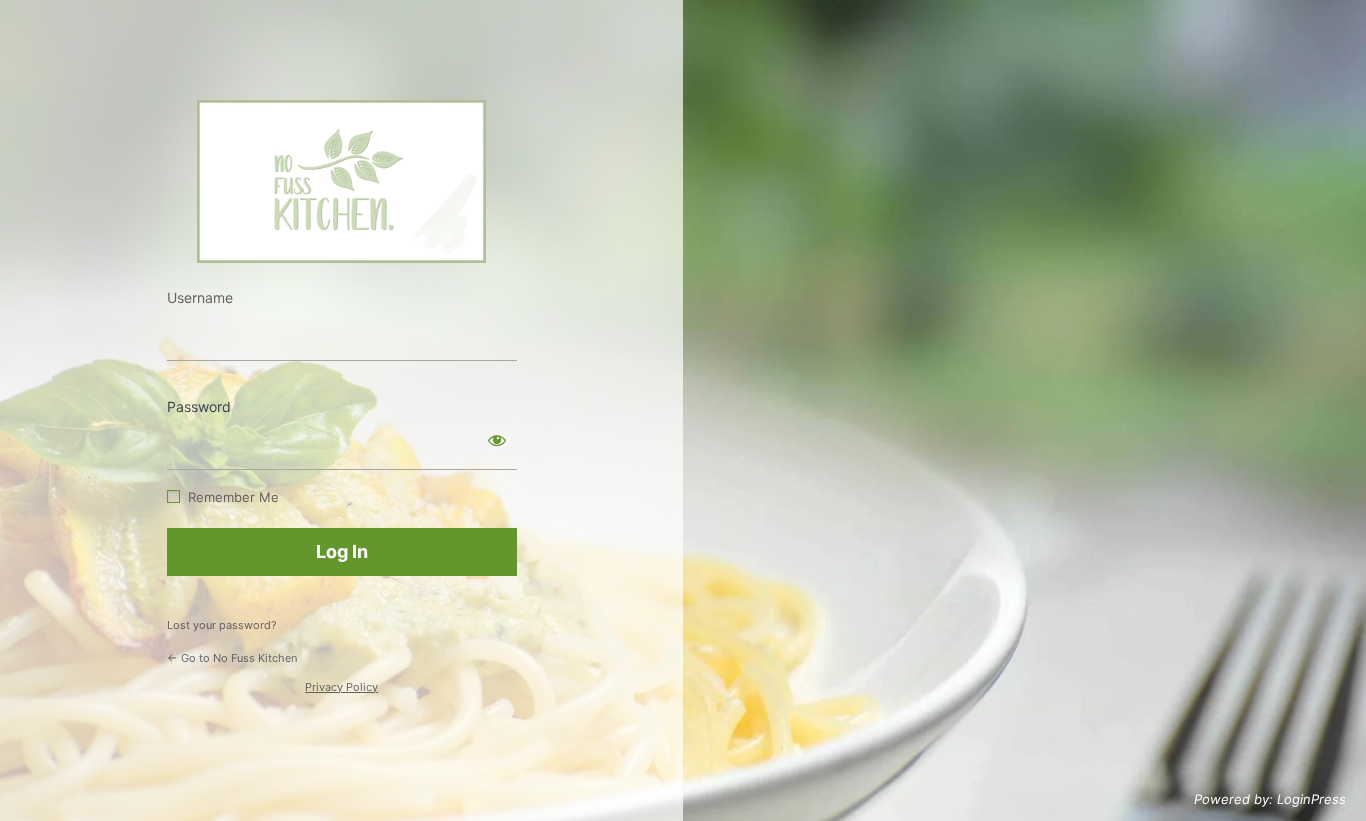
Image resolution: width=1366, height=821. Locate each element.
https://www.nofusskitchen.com (341, 181)
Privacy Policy (341, 687)
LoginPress (1311, 799)
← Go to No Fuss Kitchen (232, 658)
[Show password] (497, 440)
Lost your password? (222, 625)
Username (200, 297)
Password (199, 406)
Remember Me (233, 497)
